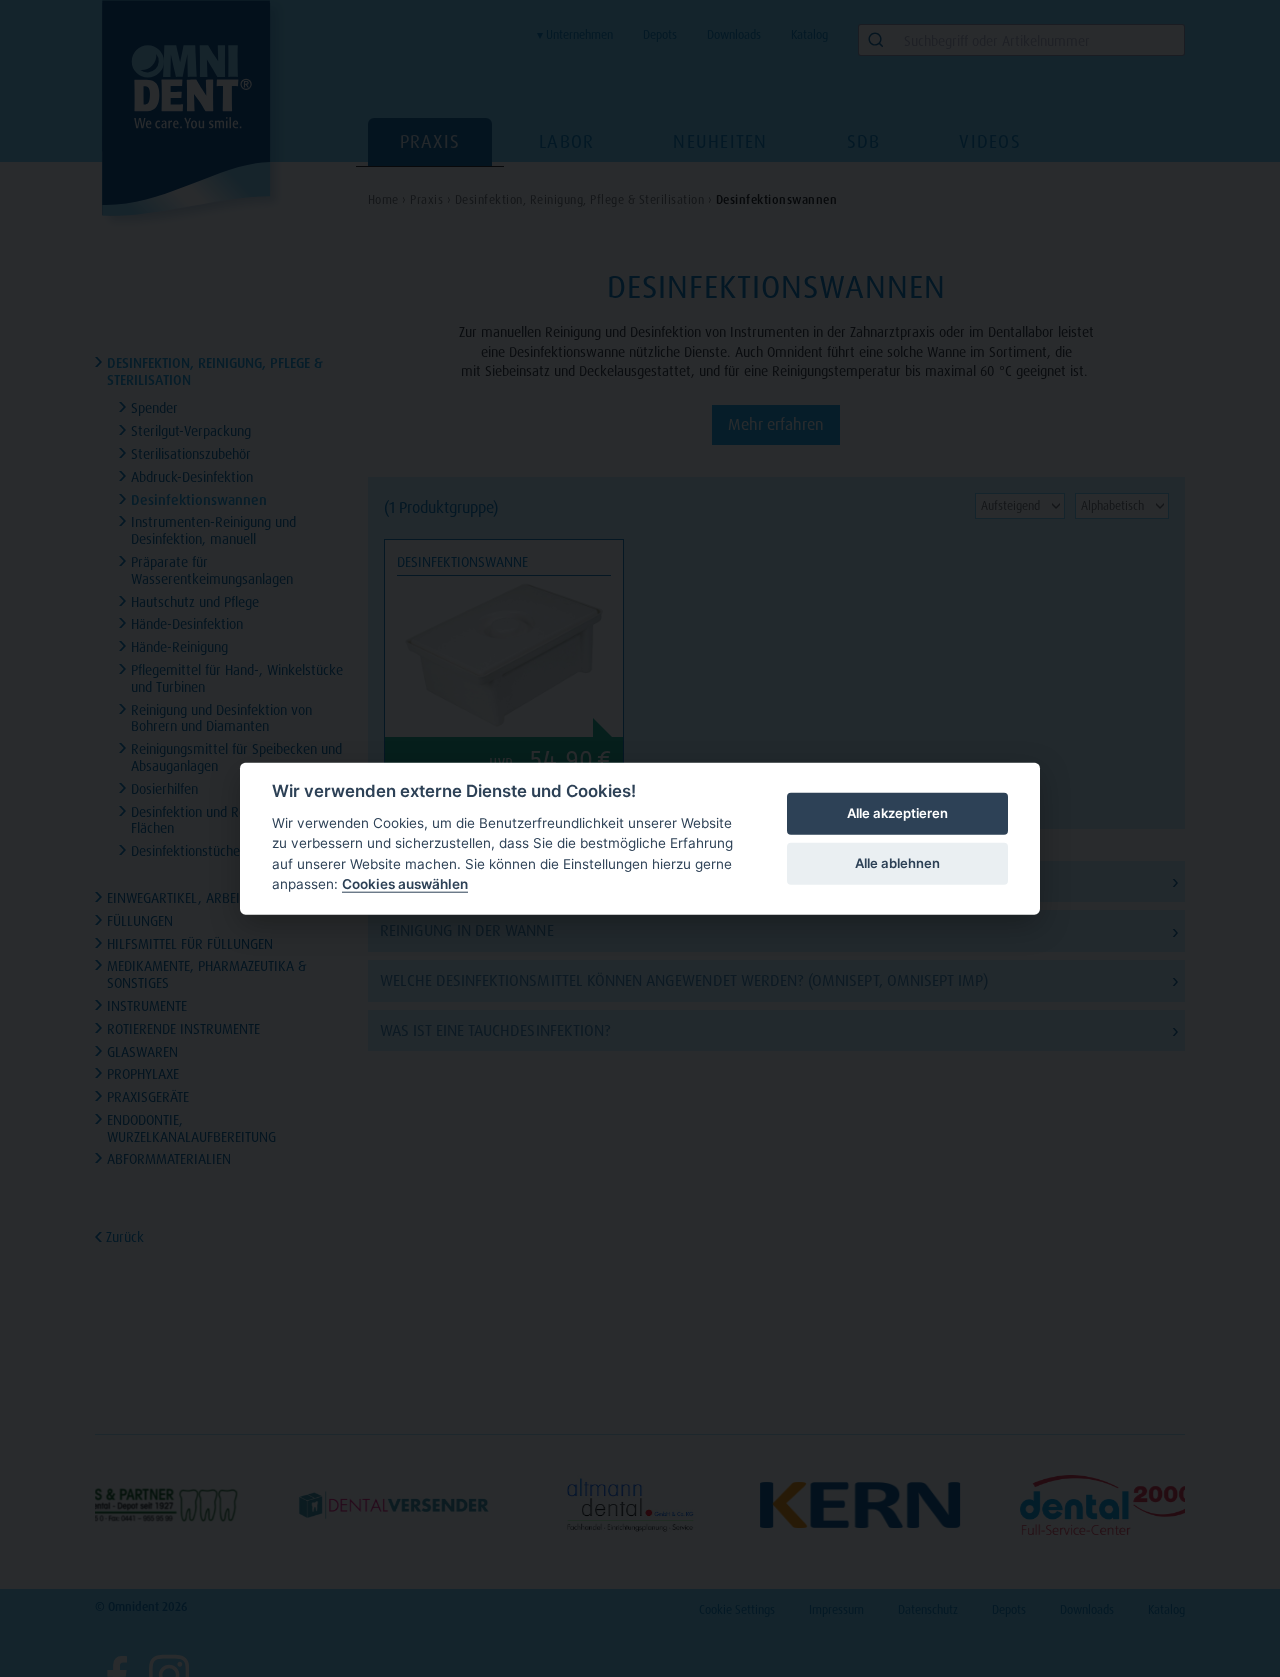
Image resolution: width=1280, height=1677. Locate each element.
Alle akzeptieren (897, 813)
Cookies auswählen (405, 884)
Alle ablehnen (897, 863)
